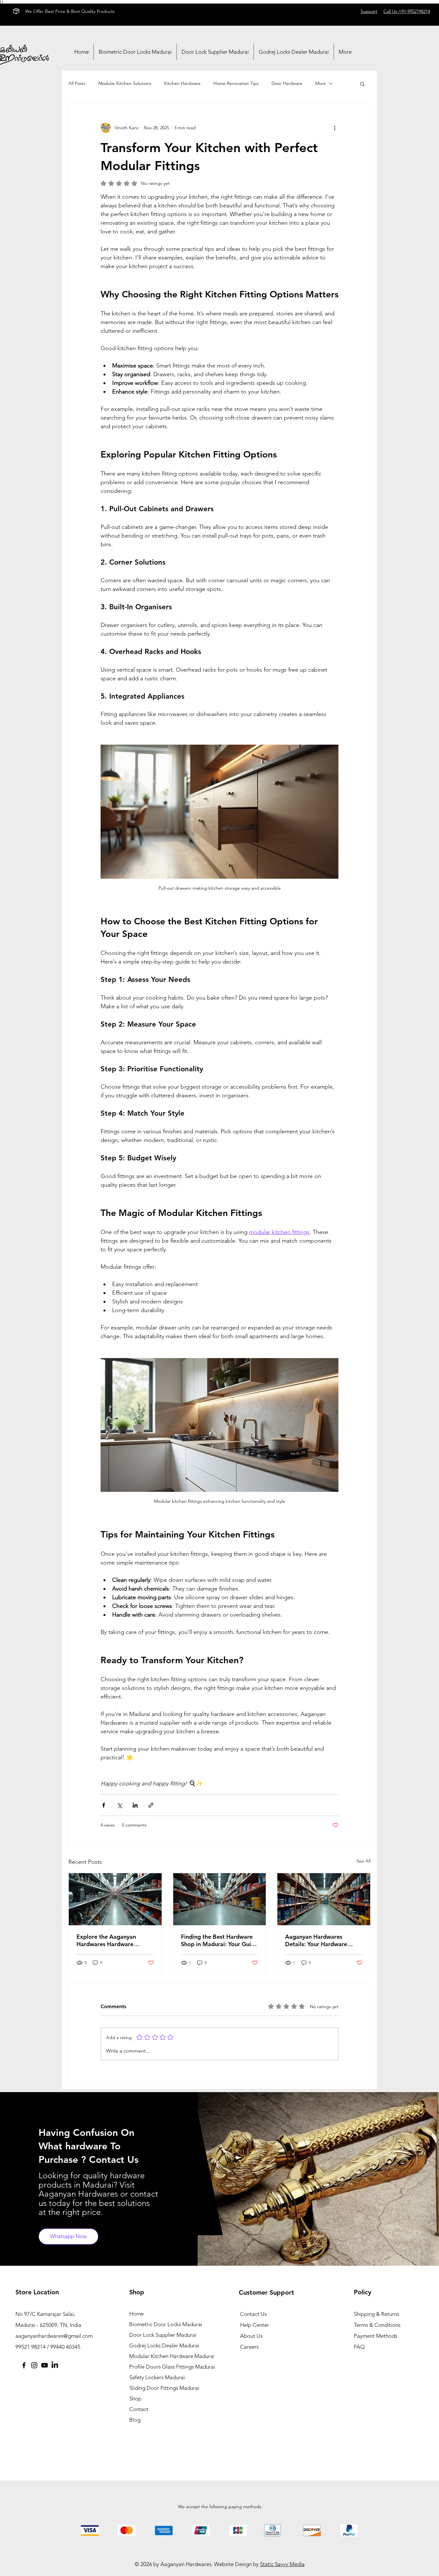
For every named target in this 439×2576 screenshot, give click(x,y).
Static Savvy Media (282, 2564)
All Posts (77, 83)
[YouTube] (45, 2365)
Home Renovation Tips (236, 83)
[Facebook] (24, 2365)
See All (363, 1861)
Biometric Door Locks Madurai (164, 2324)
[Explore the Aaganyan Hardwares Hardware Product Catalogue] (115, 1899)
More (321, 83)
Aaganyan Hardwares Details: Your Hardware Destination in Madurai (316, 1940)
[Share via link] (151, 1805)
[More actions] (335, 128)
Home (136, 2314)
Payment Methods (376, 2336)
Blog (135, 2420)
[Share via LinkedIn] (135, 1805)
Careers (249, 2347)
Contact (139, 2409)
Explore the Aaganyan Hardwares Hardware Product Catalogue (106, 1940)
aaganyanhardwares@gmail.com (54, 2336)
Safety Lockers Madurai (157, 2377)
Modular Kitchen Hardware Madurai (164, 2356)
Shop (135, 2399)
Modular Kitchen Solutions (125, 83)
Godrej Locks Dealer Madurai (164, 2345)
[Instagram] (34, 2365)
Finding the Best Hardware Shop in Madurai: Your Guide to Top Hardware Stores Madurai (219, 1940)
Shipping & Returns (376, 2314)
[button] (362, 84)
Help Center (255, 2325)
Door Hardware (287, 83)
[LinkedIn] (55, 2365)
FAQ (359, 2347)
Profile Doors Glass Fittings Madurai (164, 2367)
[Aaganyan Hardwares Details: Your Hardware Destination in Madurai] (324, 1899)
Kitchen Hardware (182, 83)
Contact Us (253, 2314)
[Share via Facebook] (104, 1805)
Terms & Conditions (377, 2325)
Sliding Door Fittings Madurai (164, 2388)
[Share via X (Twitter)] (119, 1805)
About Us (251, 2336)
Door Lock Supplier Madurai (163, 2335)
